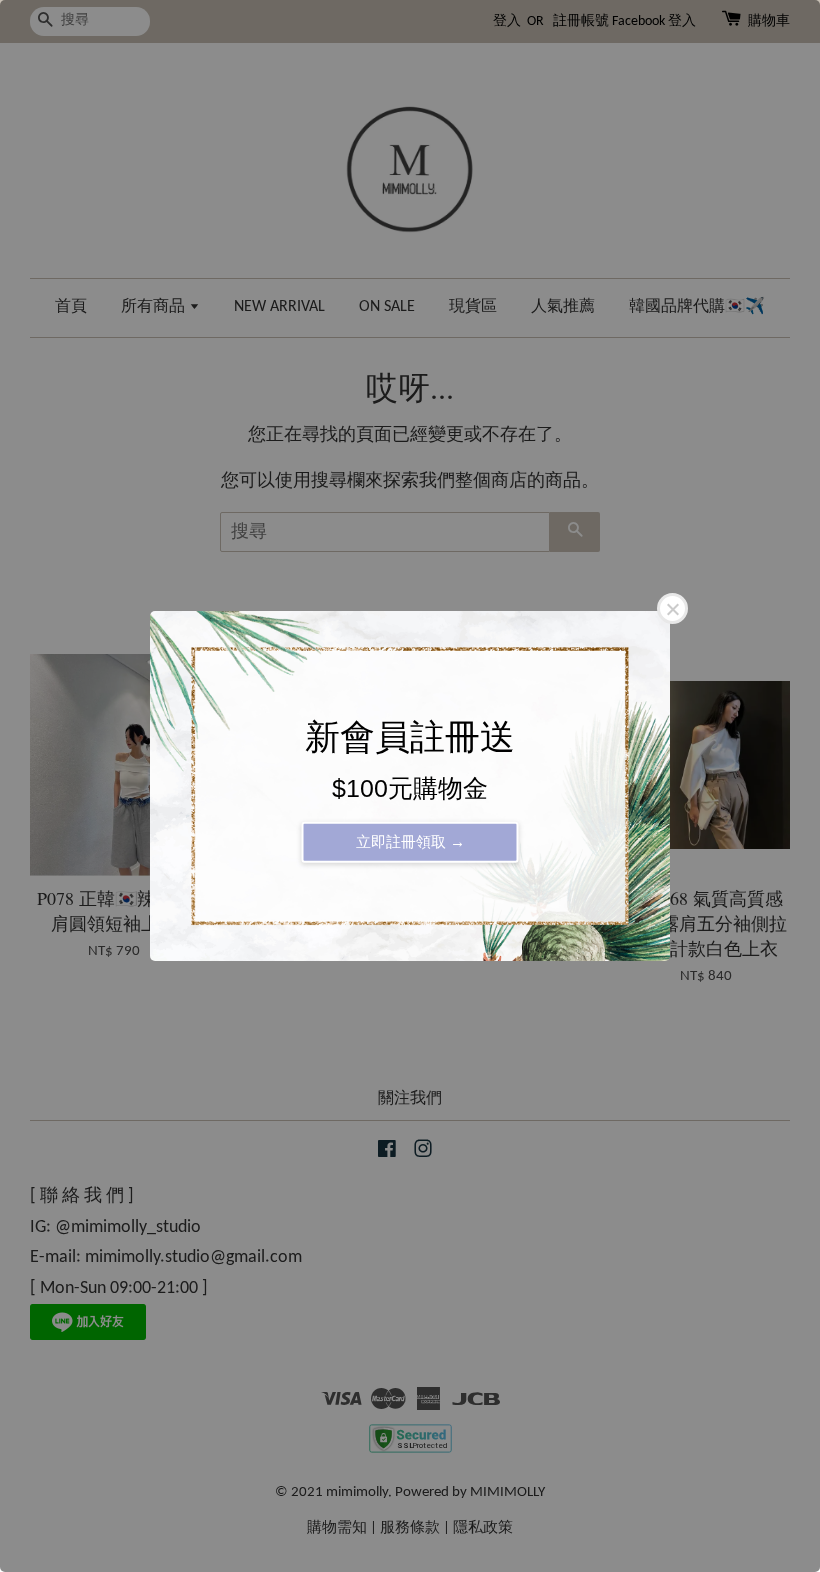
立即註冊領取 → (410, 841)
